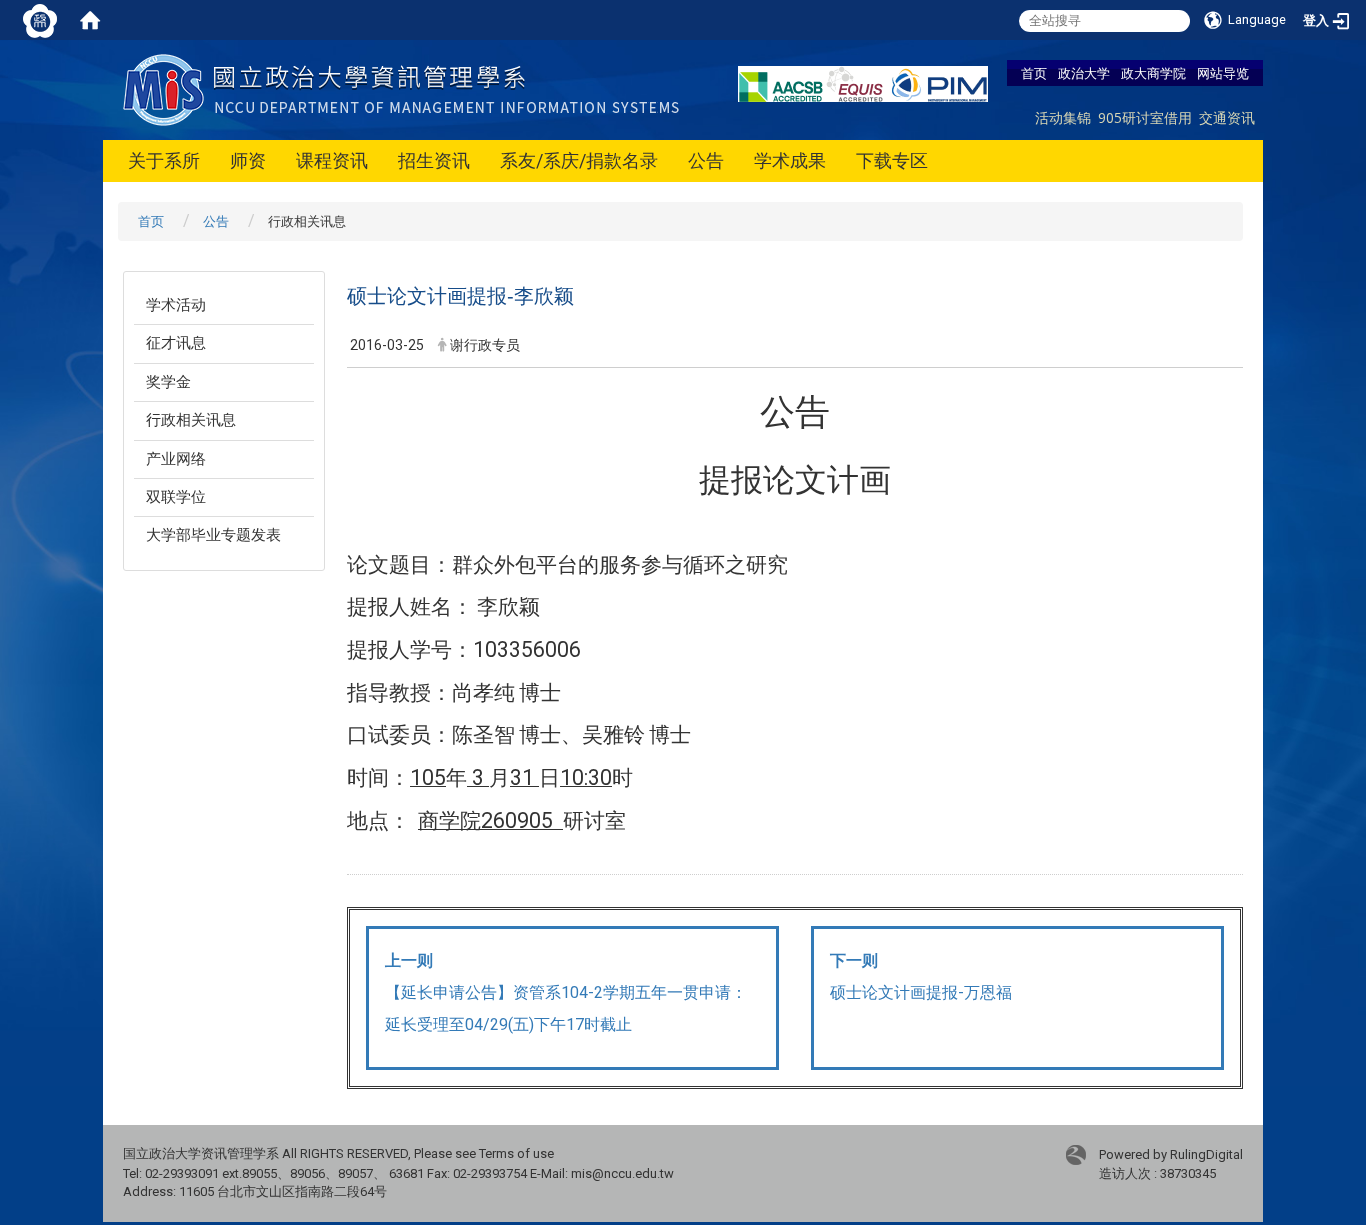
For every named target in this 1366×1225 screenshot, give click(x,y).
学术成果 (790, 160)
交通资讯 (1227, 117)
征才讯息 (176, 343)
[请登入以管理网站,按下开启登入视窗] (40, 20)
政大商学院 (1153, 73)
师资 (248, 160)
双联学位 (176, 497)
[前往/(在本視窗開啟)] (405, 88)
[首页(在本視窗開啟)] (90, 20)
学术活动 (176, 305)
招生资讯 (434, 160)
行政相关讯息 (191, 420)
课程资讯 (332, 160)
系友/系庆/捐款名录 (579, 160)
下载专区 (892, 160)
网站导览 (1223, 73)
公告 (706, 160)
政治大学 (1084, 73)
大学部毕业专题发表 (213, 535)
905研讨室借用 (1145, 117)
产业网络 (176, 459)
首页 (1034, 73)
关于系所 (164, 160)
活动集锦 (1063, 117)
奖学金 (168, 382)
